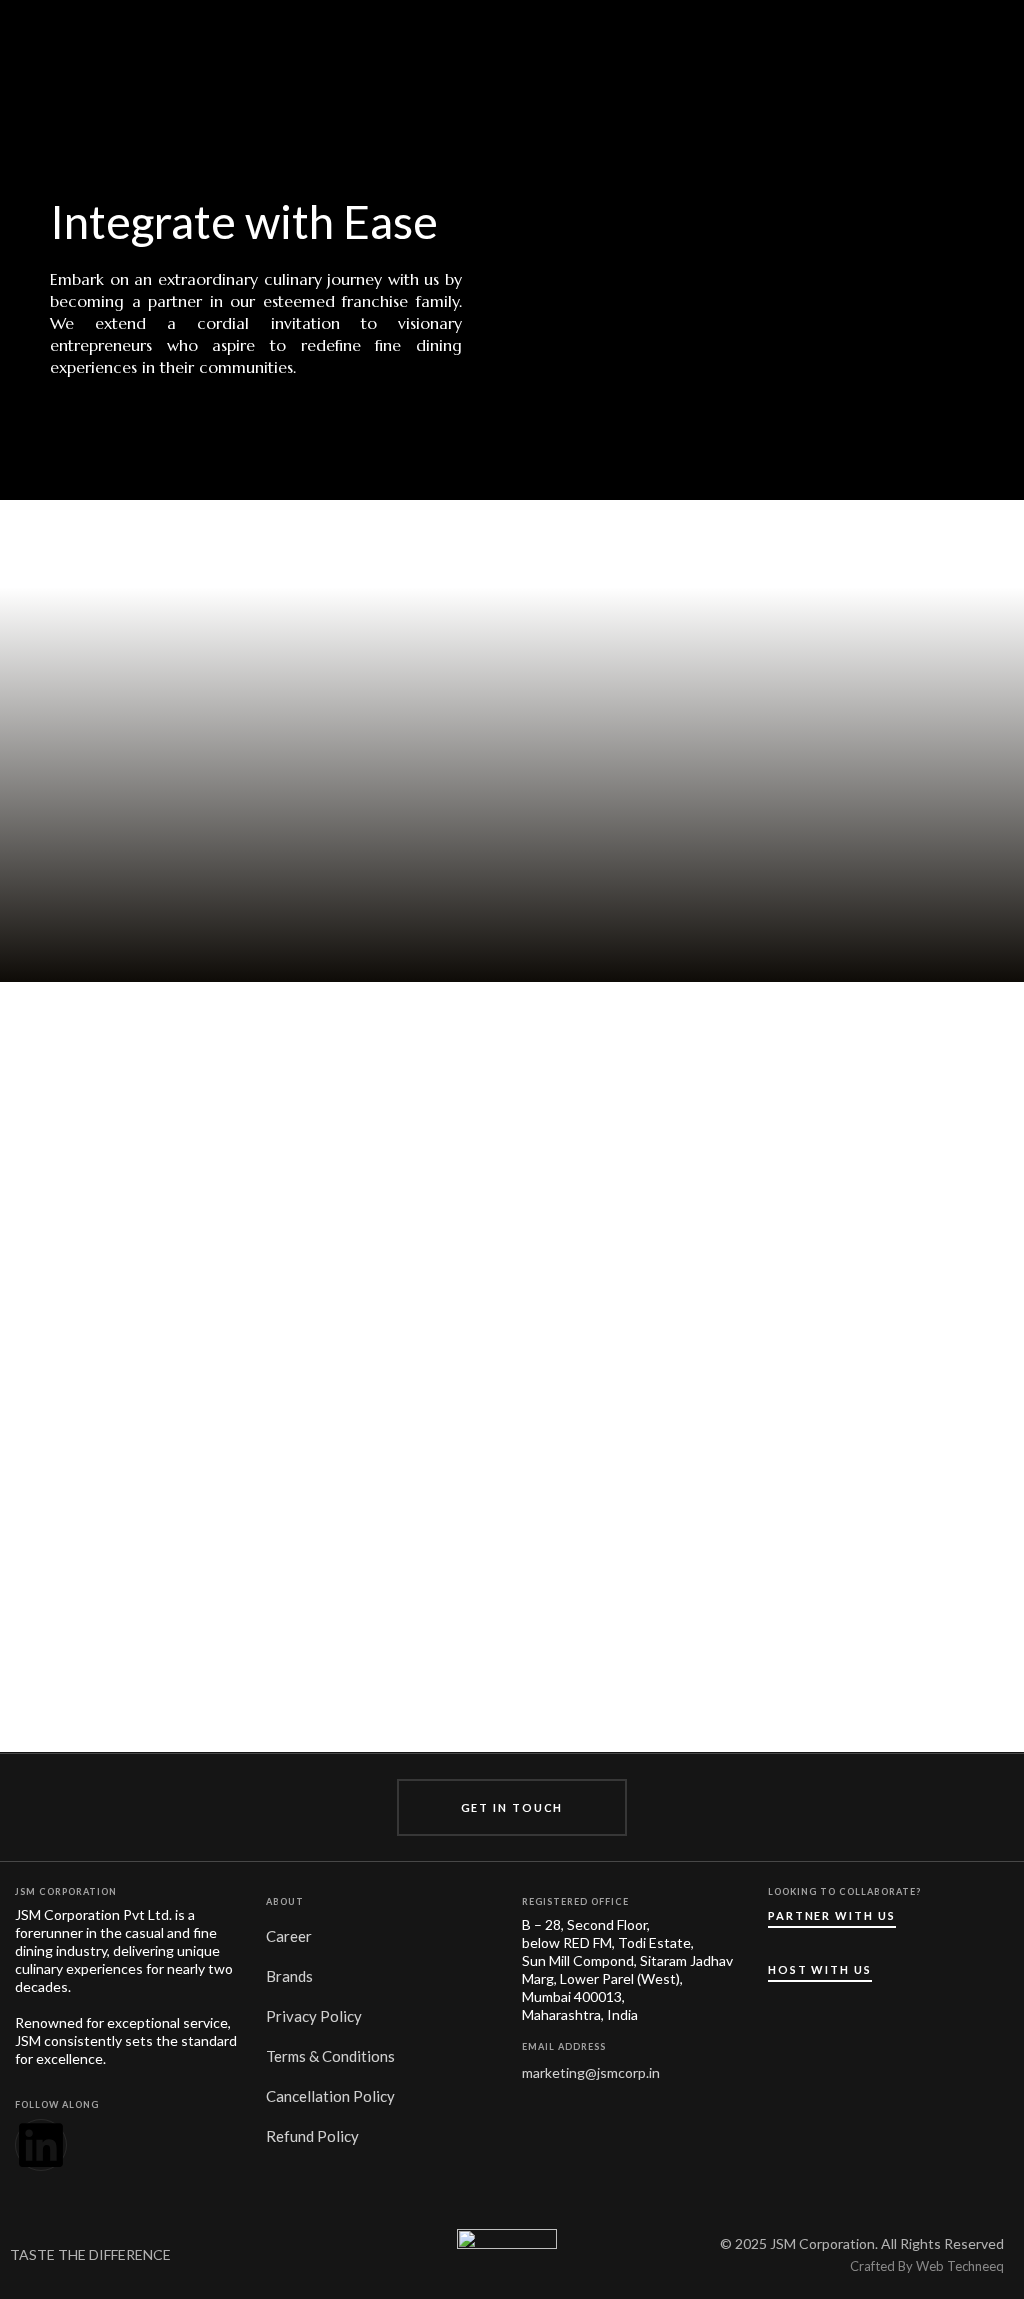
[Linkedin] (41, 2145)
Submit (760, 1576)
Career (289, 1936)
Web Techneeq (960, 2266)
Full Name (668, 1344)
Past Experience (647, 1420)
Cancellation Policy (330, 2096)
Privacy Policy (314, 2016)
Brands (289, 1976)
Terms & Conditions (330, 2056)
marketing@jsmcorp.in (591, 2072)
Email (874, 1369)
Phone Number (647, 1369)
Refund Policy (312, 2136)
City (874, 1420)
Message (672, 1549)
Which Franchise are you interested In (760, 1471)
